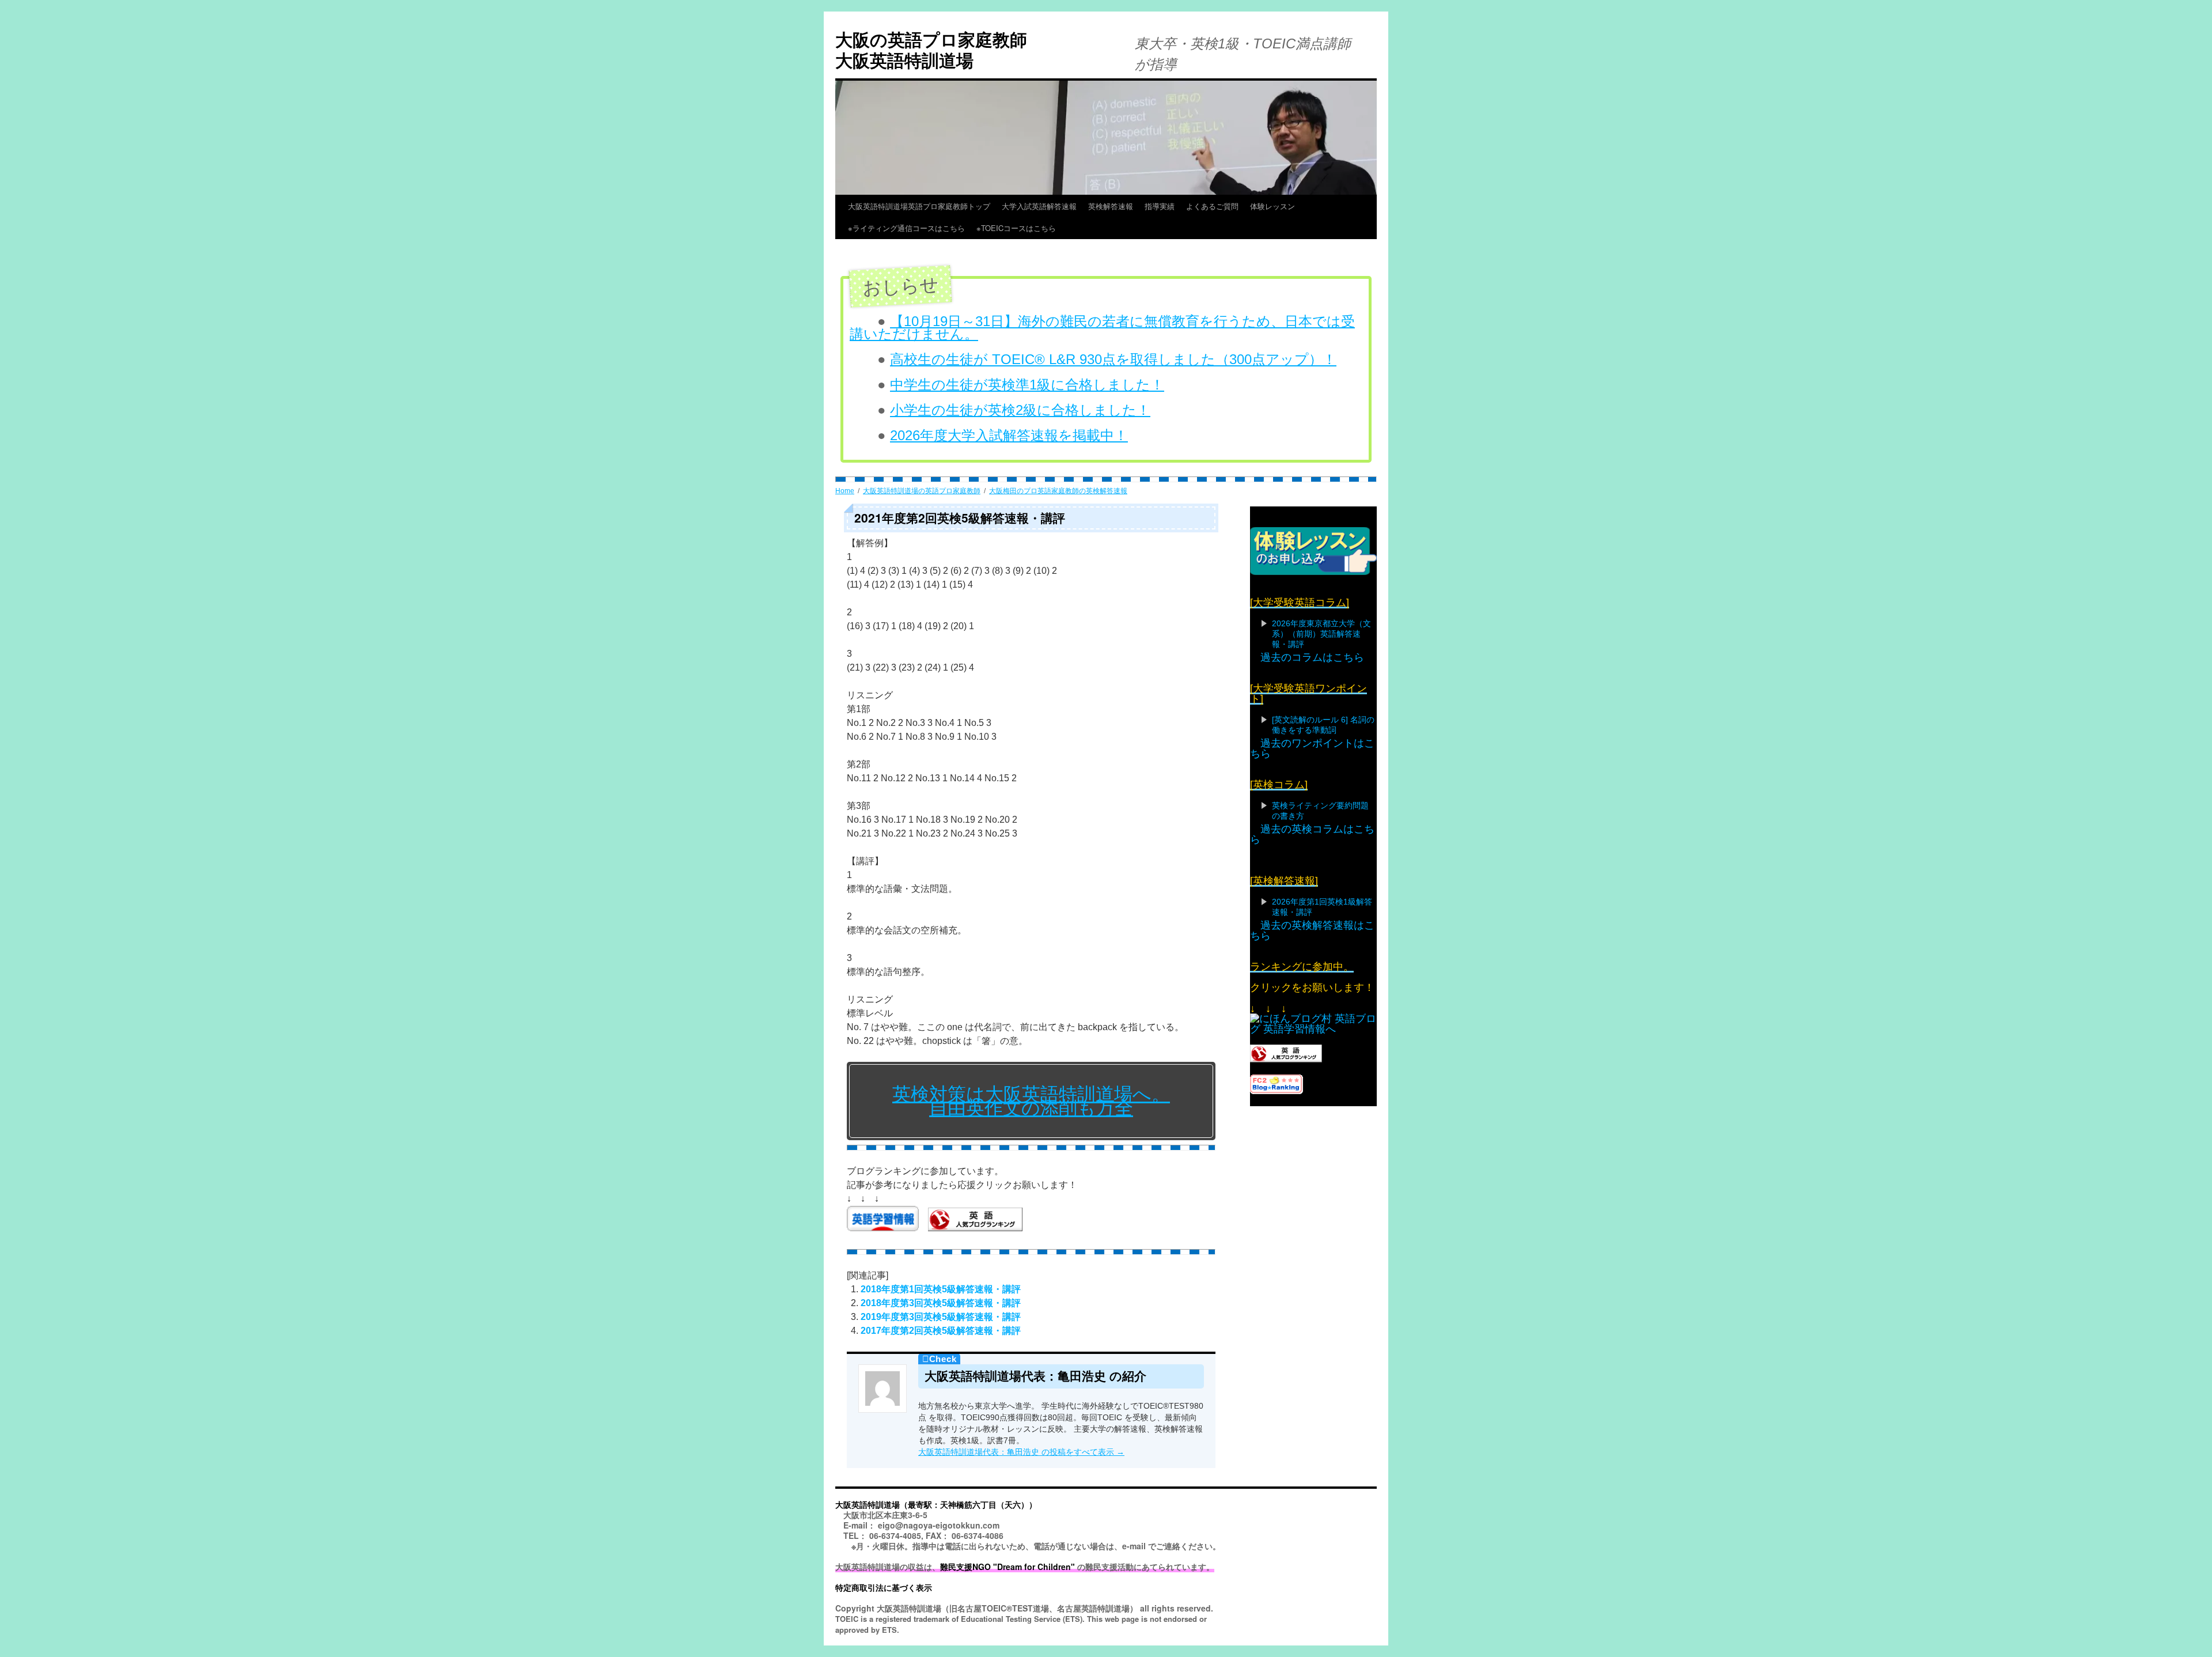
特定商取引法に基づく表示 (884, 1587)
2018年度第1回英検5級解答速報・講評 (941, 1289)
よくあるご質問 (1212, 206)
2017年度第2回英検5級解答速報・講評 (941, 1331)
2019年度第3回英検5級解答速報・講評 (941, 1317)
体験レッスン (1272, 206)
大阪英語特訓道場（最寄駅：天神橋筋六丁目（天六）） (936, 1504)
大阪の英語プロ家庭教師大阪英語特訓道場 (931, 49)
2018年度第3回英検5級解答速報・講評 (941, 1303)
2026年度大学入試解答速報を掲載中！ (1009, 435)
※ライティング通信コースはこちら (906, 228)
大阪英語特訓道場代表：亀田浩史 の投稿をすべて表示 (1021, 1452)
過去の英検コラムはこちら (1312, 834)
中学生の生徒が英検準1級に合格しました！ (1027, 385)
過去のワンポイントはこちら (1312, 748)
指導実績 (1160, 206)
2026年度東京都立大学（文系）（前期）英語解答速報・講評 (1321, 634)
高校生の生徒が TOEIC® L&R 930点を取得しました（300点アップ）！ (1113, 359)
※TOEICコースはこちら (1039, 228)
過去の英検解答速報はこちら (1312, 930)
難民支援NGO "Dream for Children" (1007, 1567)
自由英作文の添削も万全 (1031, 1108)
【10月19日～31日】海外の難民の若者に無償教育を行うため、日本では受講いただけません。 (1102, 328)
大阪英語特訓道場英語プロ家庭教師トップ (919, 206)
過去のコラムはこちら (1312, 657)
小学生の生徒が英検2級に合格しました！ (1020, 410)
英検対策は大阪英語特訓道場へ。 (1031, 1094)
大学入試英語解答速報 (1039, 206)
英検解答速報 (1111, 206)
